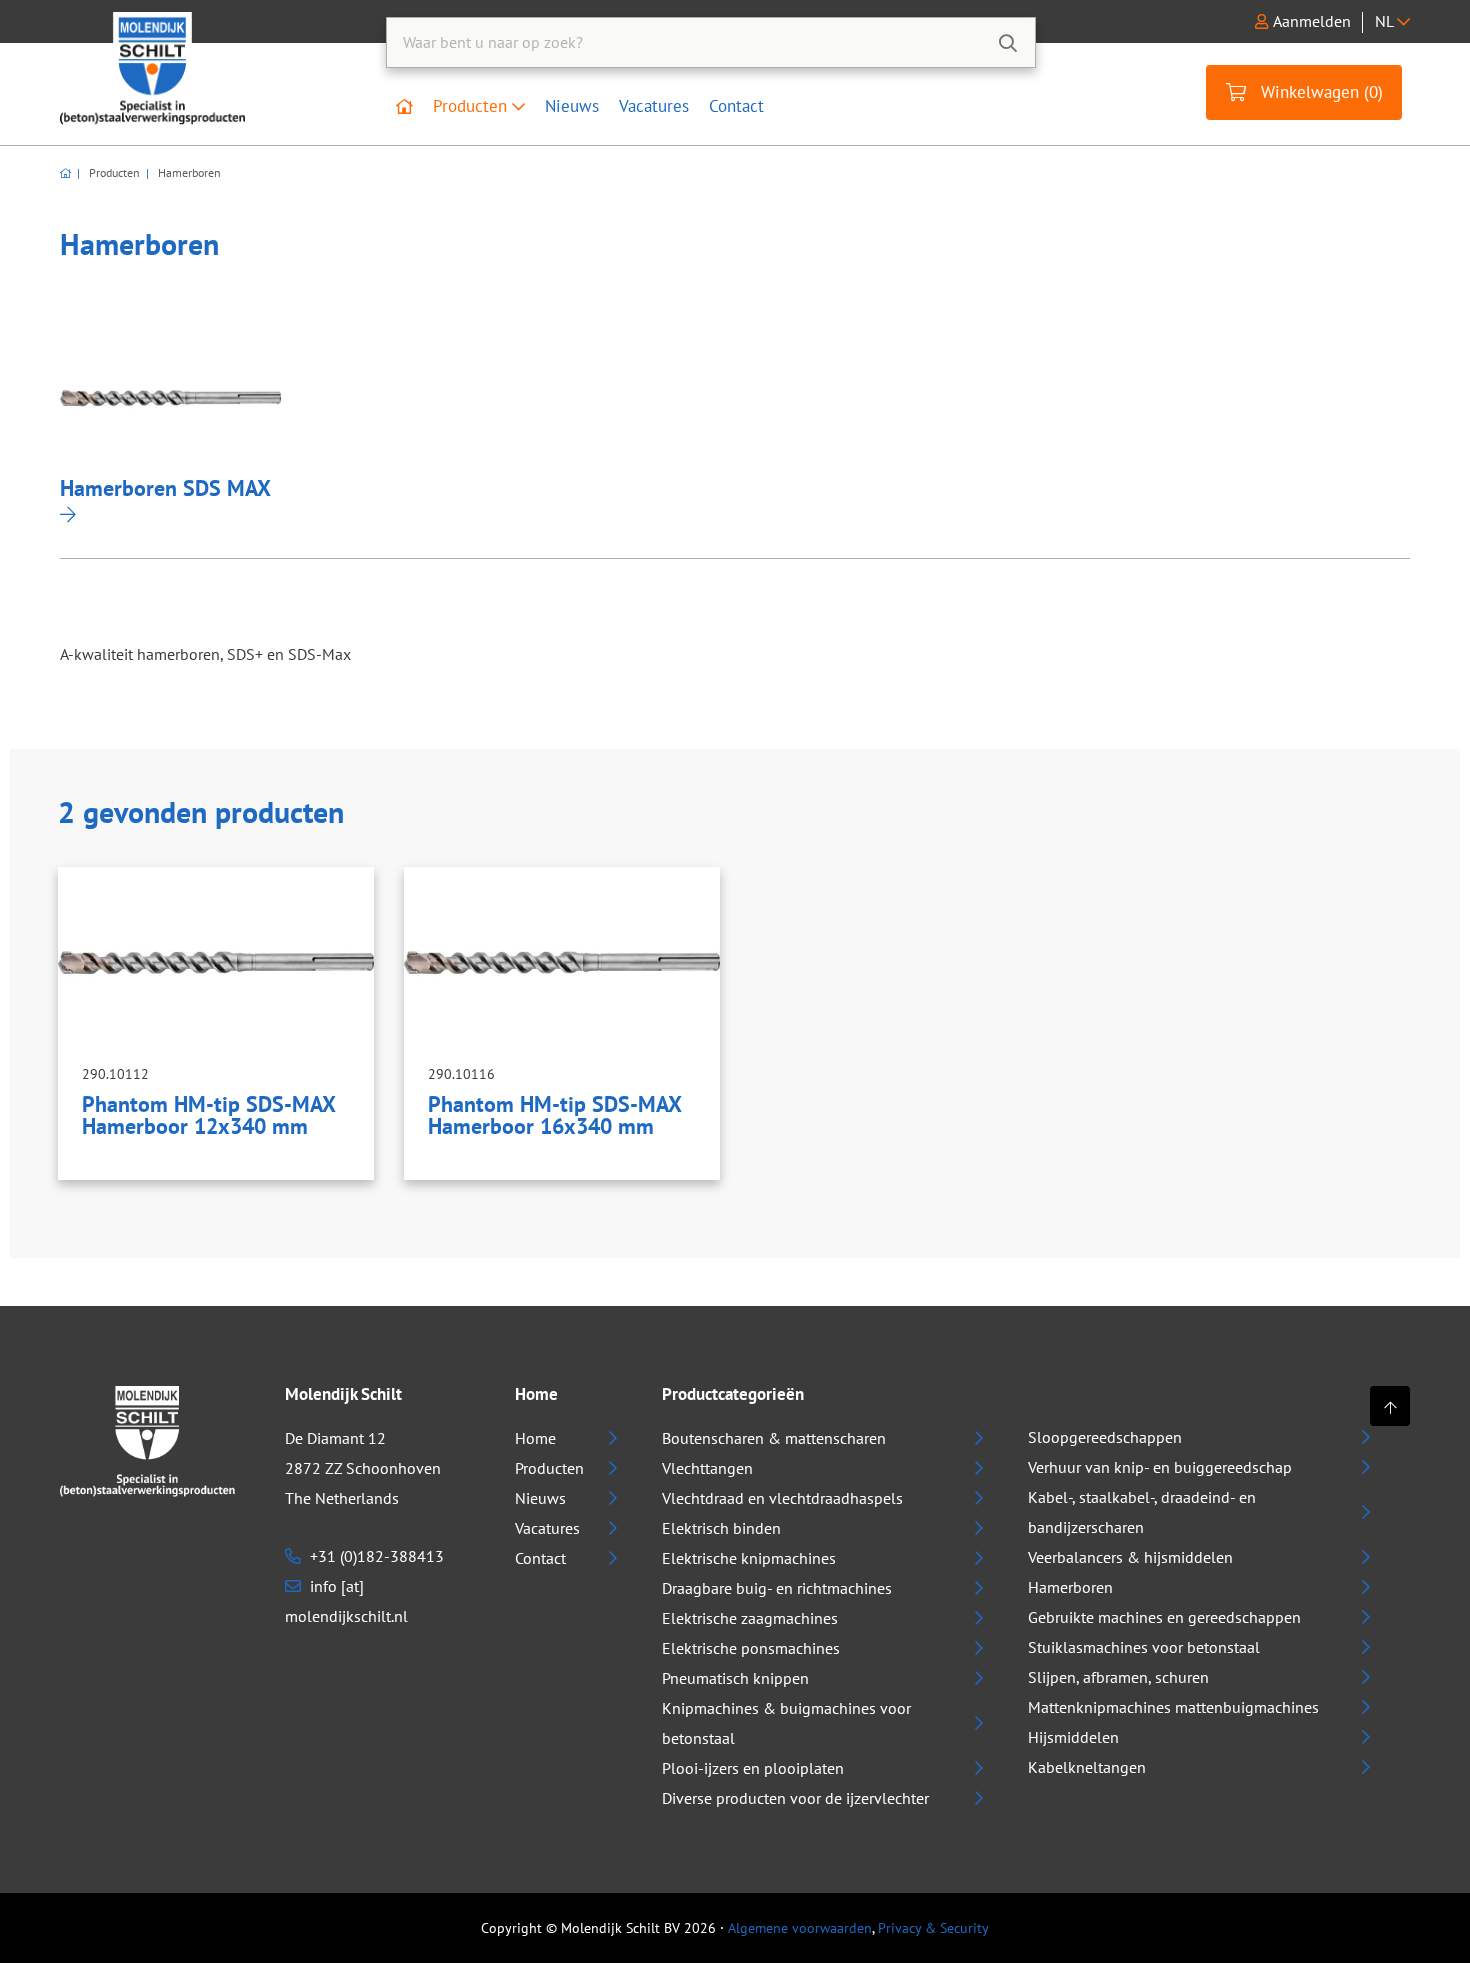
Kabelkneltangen (1087, 1767)
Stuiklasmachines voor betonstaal (1144, 1647)
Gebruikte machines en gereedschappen (1164, 1617)
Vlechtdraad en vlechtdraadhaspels (782, 1498)
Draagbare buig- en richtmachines (777, 1588)
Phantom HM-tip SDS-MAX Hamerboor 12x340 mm (208, 1115)
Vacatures (654, 106)
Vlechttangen (707, 1468)
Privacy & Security (933, 1928)
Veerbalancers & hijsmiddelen (1130, 1557)
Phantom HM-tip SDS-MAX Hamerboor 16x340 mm (554, 1115)
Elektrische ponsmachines (751, 1648)
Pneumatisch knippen (735, 1678)
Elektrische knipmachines (749, 1558)
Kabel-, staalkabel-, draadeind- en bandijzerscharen (1142, 1512)
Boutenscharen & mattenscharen (774, 1438)
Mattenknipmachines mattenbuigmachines (1173, 1707)
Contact (736, 106)
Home (535, 1438)
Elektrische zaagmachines (750, 1618)
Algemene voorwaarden (800, 1928)
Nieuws (572, 106)
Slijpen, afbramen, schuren (1118, 1677)
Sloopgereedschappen (1105, 1437)
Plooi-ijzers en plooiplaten (753, 1768)
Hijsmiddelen (1073, 1737)
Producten (472, 106)
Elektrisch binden (721, 1528)
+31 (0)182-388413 (375, 1556)
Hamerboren (188, 173)
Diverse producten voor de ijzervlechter (795, 1798)
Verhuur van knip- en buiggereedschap (1160, 1467)
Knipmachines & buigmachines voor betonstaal (786, 1723)
